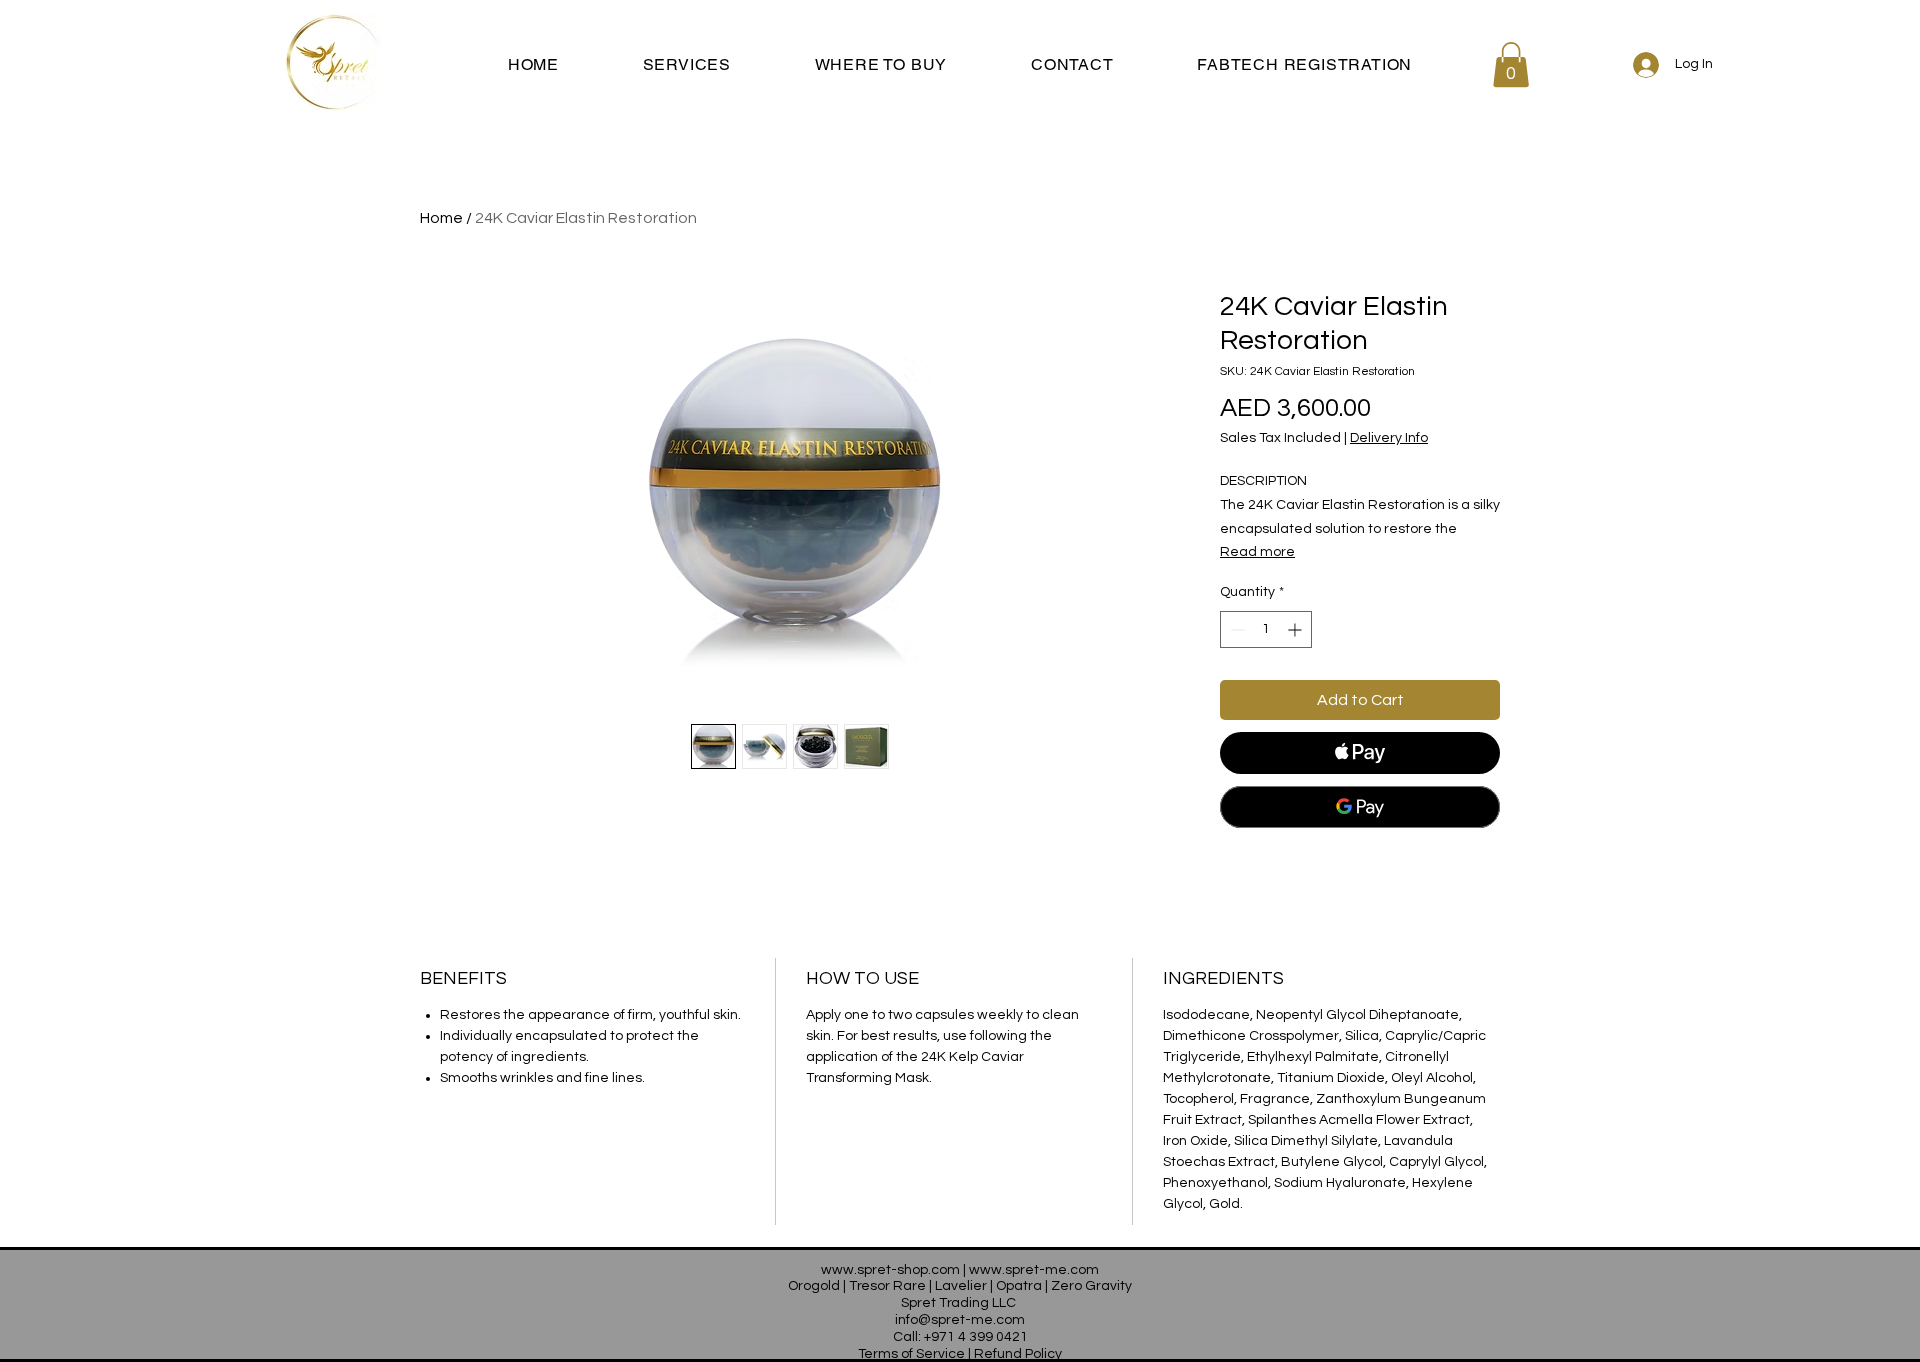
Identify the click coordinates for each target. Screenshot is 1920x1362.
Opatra (1019, 1286)
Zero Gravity (1091, 1286)
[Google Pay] (1360, 807)
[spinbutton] (1266, 629)
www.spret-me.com (1034, 1270)
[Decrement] (1235, 629)
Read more (1257, 552)
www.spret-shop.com (890, 1270)
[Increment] (1296, 629)
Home (441, 218)
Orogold (814, 1286)
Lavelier (961, 1286)
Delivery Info (1389, 438)
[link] (1511, 64)
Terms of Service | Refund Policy (960, 1354)
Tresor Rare (887, 1286)
